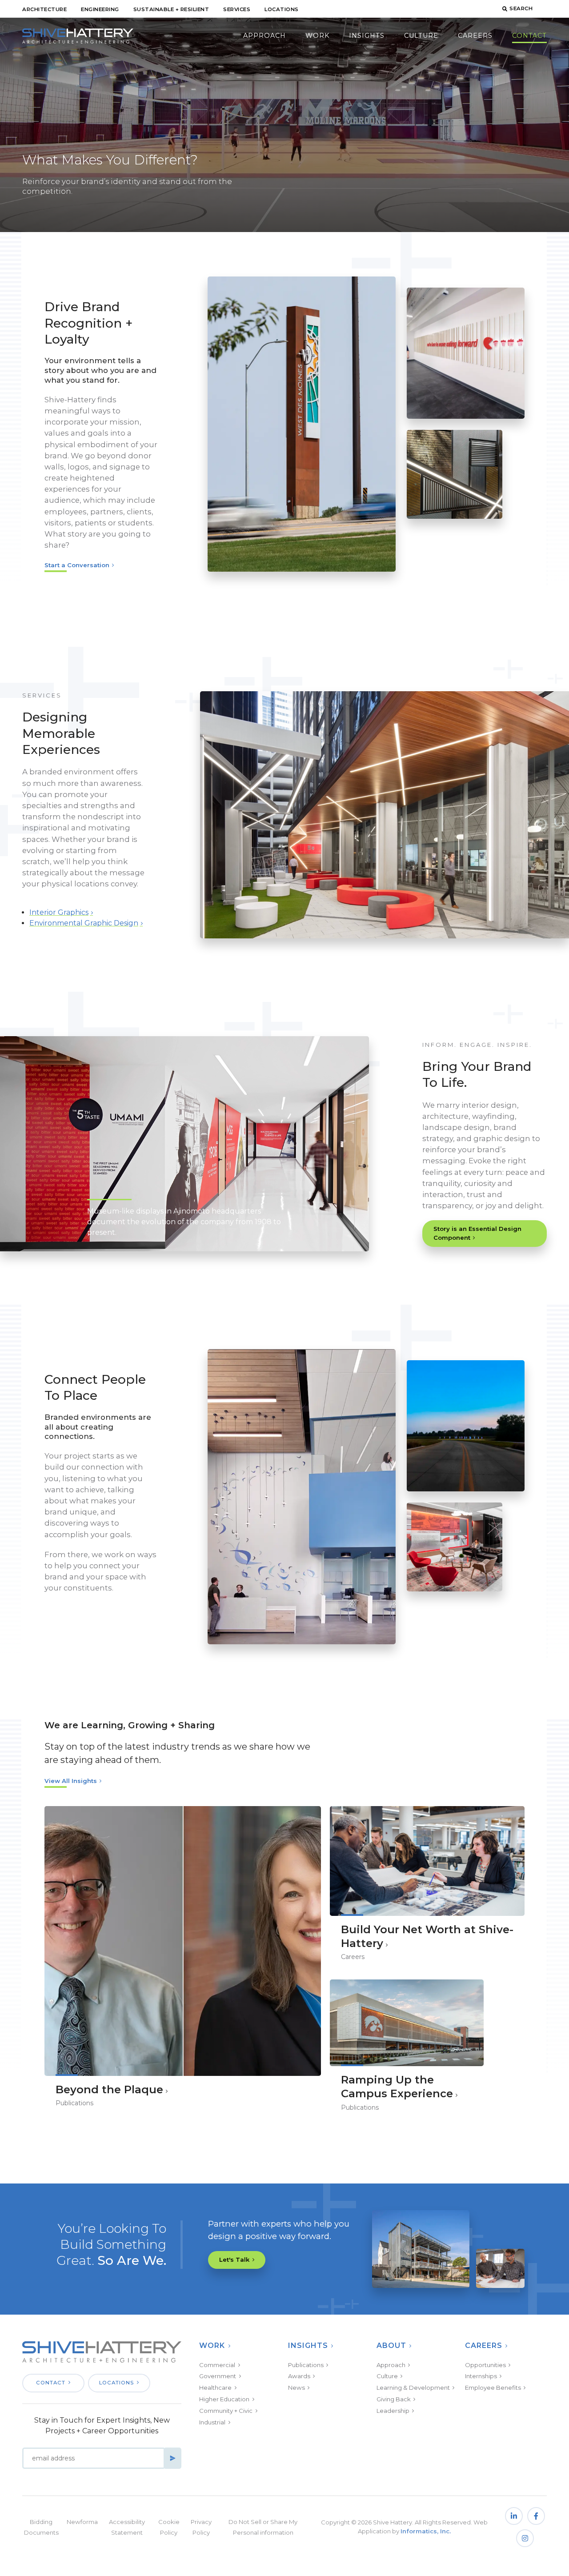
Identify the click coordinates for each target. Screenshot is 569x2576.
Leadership (393, 2411)
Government (218, 2376)
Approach (264, 36)
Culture (421, 36)
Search (521, 8)
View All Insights (71, 1781)
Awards (299, 2376)
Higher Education (224, 2399)
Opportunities (485, 2365)
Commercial (217, 2365)
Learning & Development (413, 2388)
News (297, 2388)
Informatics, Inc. (426, 2531)
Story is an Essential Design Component (477, 1233)
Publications (306, 2365)
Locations (282, 9)
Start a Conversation (77, 565)
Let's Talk (234, 2260)
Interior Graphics (59, 912)
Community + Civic (226, 2411)
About (391, 2346)
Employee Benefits (493, 2388)
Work (317, 36)
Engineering (100, 9)
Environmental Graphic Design (84, 923)
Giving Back (394, 2399)
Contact (529, 36)
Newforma (82, 2522)
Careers (475, 36)
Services (237, 9)
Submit (172, 2458)
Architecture (44, 9)
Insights (367, 36)
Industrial (212, 2422)
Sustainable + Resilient (171, 9)
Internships (481, 2376)
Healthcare (215, 2388)
